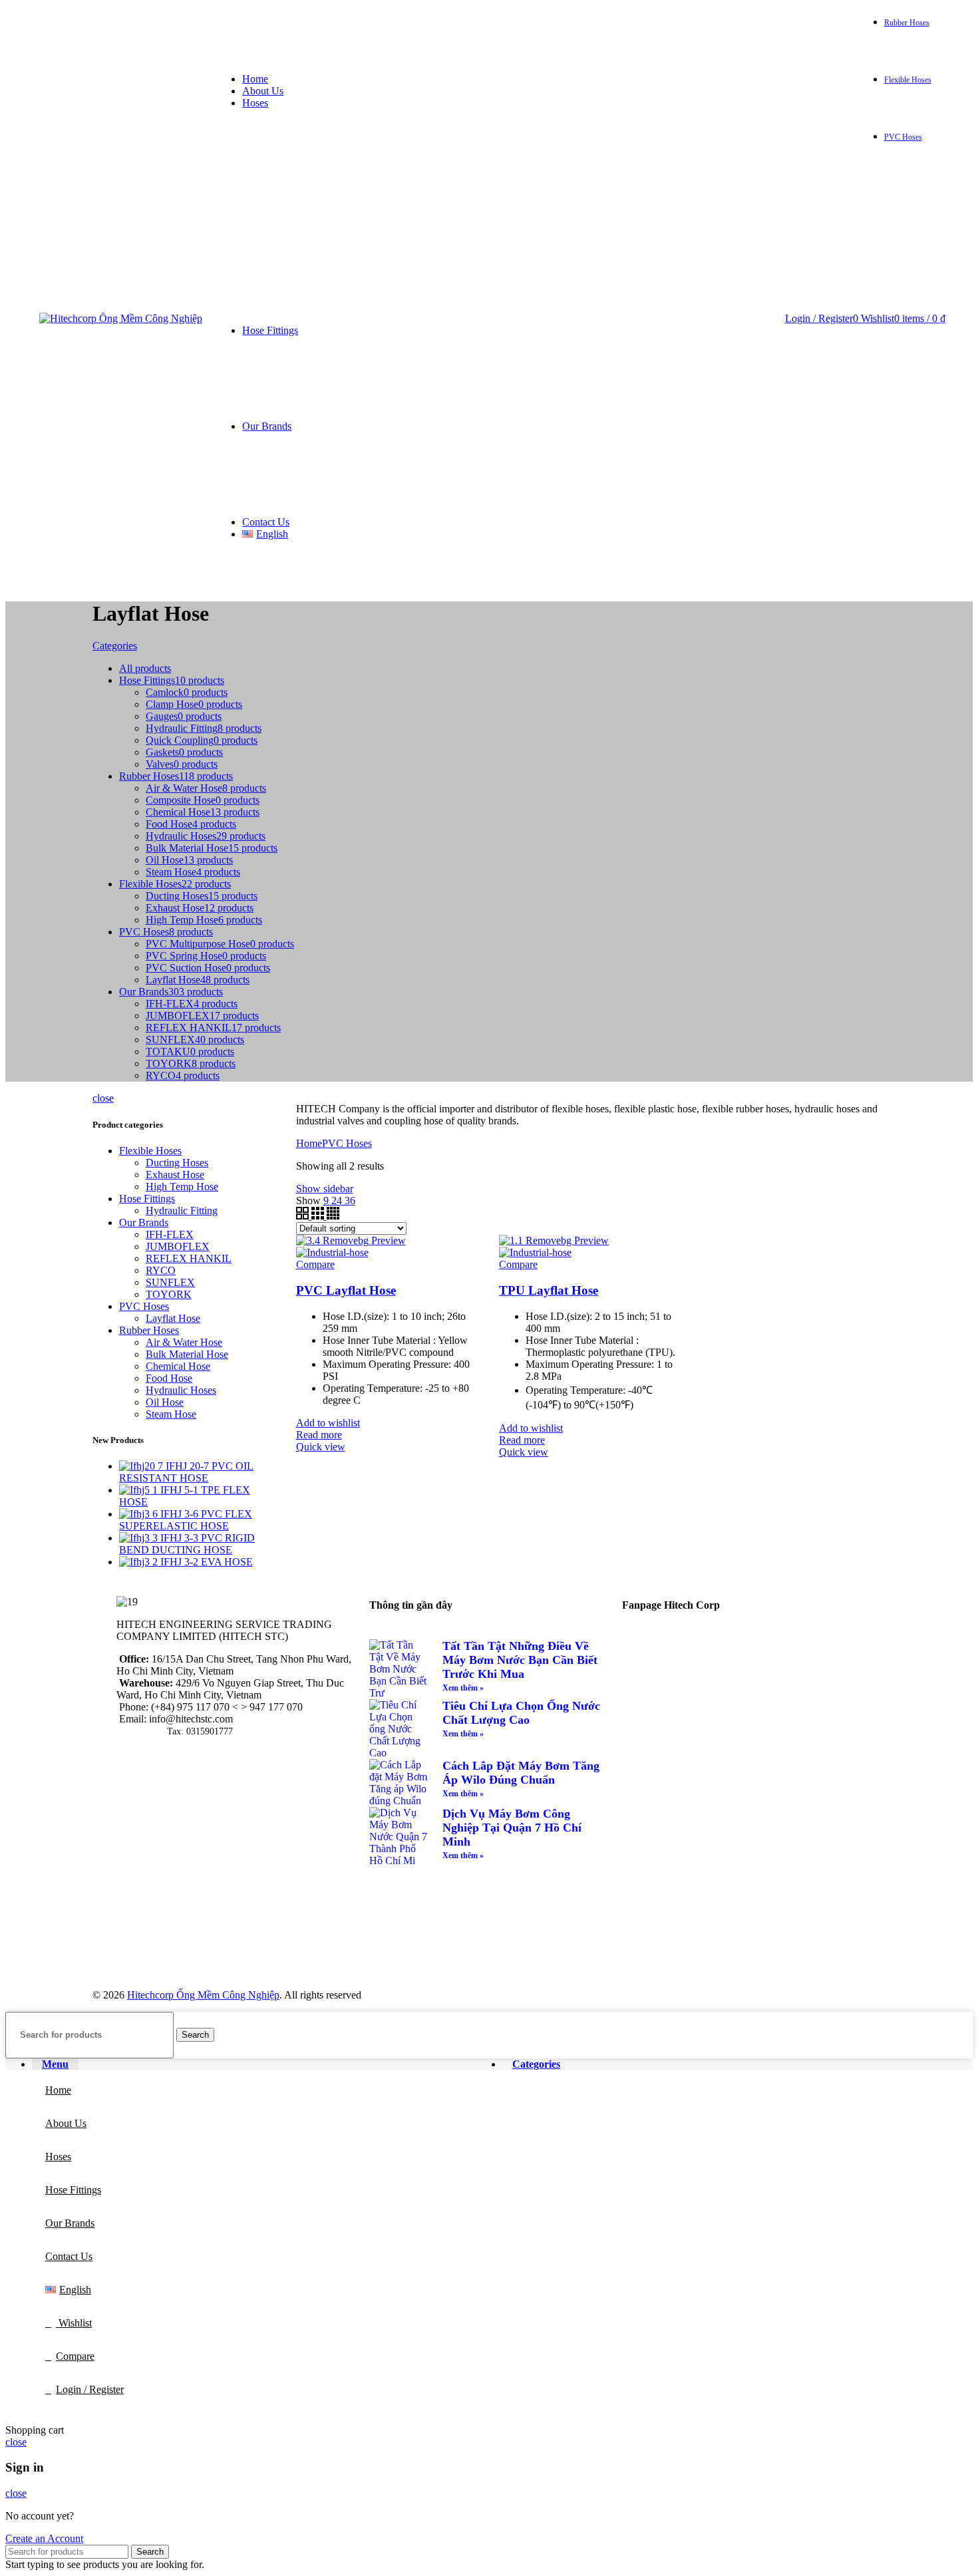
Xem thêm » (463, 1688)
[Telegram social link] (843, 34)
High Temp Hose (182, 1187)
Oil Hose (165, 1402)
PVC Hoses (144, 1306)
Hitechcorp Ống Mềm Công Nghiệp (203, 1995)
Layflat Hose (173, 1318)
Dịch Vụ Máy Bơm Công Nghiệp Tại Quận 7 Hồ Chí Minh (512, 1828)
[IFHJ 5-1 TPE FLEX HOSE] (140, 1490)
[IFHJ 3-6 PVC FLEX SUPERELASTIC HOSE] (140, 1514)
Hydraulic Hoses (181, 1390)
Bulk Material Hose (187, 1354)
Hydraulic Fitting (182, 1210)
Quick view (321, 1447)
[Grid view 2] (304, 1216)
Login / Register (90, 2389)
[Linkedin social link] (827, 34)
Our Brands (144, 1222)
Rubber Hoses (149, 1330)
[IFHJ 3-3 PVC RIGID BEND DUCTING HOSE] (140, 1538)
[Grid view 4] (333, 1216)
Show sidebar (325, 1189)
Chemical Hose (178, 1366)
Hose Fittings (147, 1199)
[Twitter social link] (797, 34)
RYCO (161, 1270)
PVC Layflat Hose (346, 1290)
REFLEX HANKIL (189, 1258)
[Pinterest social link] (812, 34)
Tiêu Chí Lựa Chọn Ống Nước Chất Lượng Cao (521, 1713)
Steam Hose (171, 1414)
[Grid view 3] (319, 1216)
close (103, 1098)
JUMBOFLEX (178, 1246)
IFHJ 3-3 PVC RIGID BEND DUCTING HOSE (187, 1544)
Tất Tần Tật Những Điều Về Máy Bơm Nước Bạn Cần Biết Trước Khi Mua (520, 1660)
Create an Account (44, 2538)
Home (309, 1143)
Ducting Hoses (177, 1163)
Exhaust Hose (175, 1175)
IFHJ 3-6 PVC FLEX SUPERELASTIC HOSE (186, 1520)
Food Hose (169, 1378)
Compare (75, 2356)
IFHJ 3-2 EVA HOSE (207, 1562)
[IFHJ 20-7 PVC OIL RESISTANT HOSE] (142, 1466)
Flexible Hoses (150, 1151)
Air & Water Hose (184, 1342)
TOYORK (169, 1294)
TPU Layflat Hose (549, 1290)
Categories (115, 646)
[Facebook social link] (781, 34)
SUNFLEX (170, 1282)
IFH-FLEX (170, 1234)
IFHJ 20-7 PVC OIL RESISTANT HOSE (186, 1472)
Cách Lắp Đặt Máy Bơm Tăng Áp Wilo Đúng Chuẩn (521, 1773)
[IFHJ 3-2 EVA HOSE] (140, 1562)
